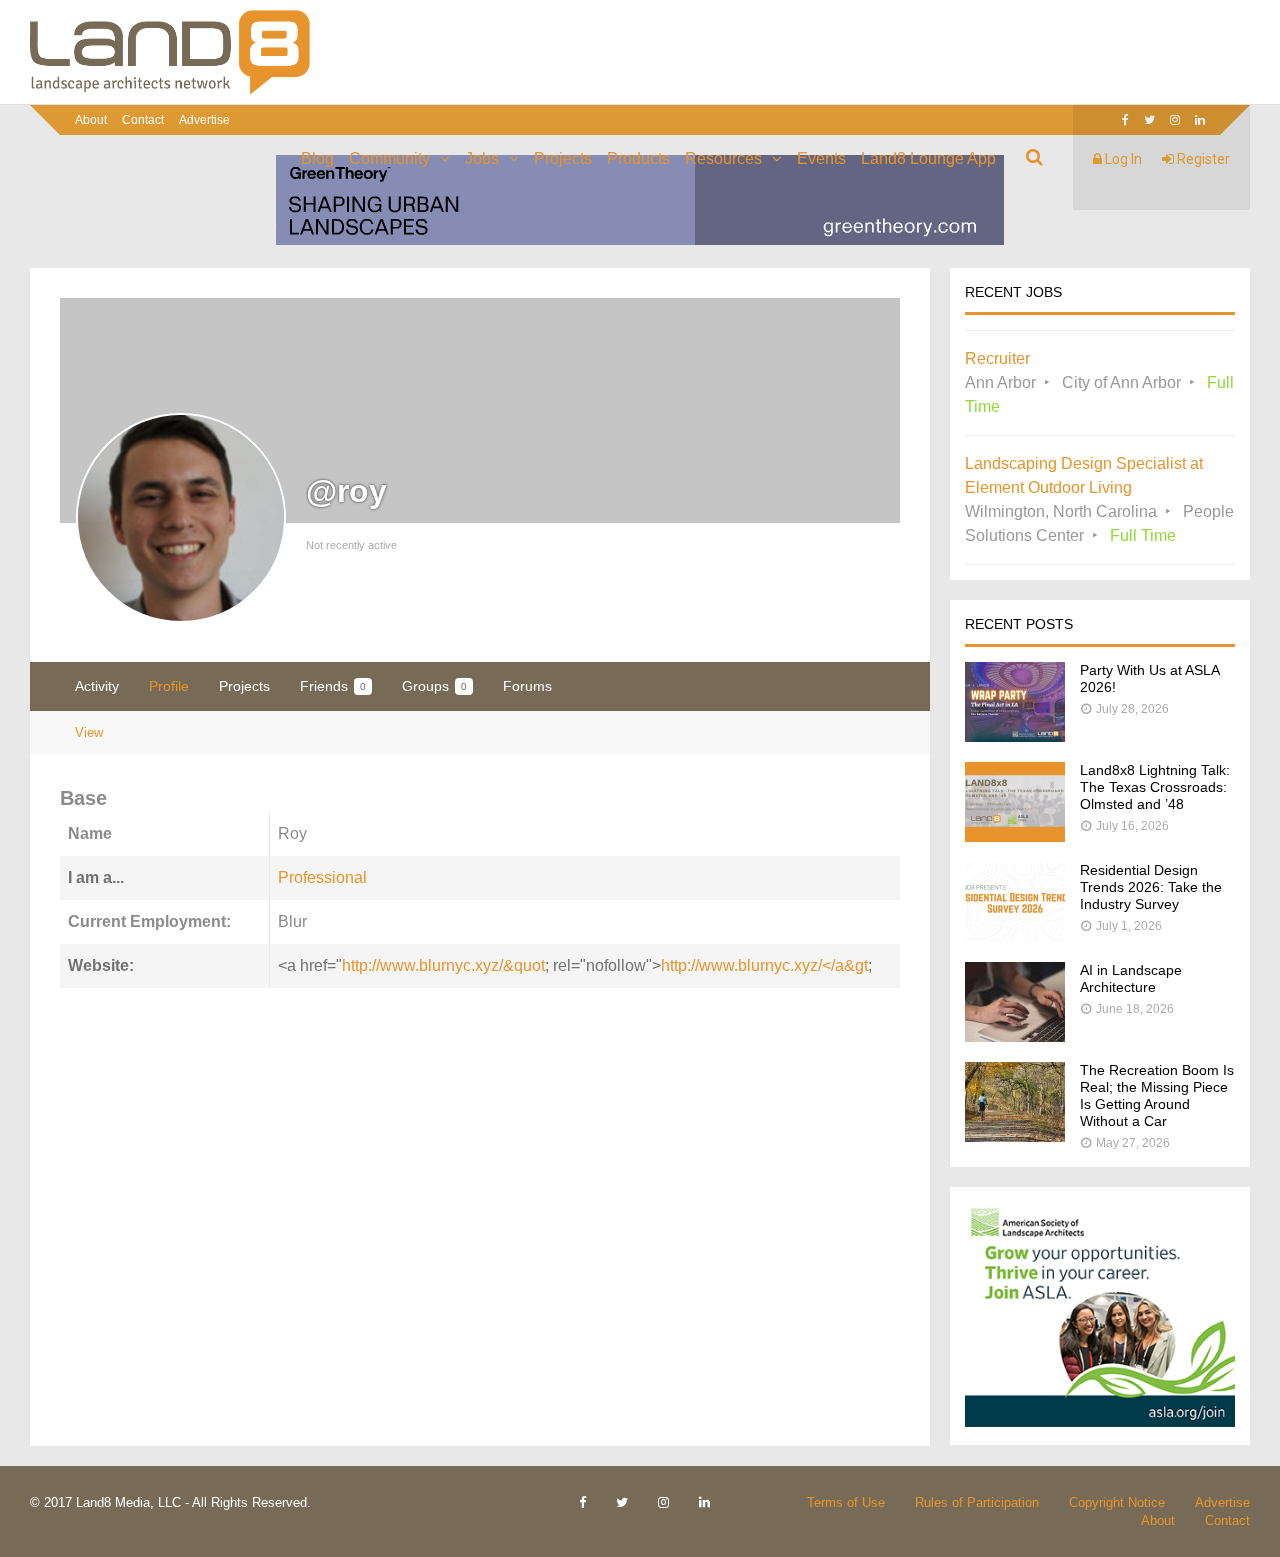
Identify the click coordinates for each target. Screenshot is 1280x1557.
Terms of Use (846, 1502)
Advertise (204, 120)
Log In (1122, 159)
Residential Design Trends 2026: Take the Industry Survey (1151, 887)
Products (638, 158)
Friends (333, 686)
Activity (97, 686)
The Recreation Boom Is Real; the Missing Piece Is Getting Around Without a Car (1157, 1095)
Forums (527, 686)
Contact (143, 120)
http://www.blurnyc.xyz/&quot (443, 965)
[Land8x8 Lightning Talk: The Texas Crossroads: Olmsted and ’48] (1015, 836)
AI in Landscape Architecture (1131, 978)
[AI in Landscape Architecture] (1015, 1036)
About (91, 120)
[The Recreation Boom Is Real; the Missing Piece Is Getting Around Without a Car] (1015, 1136)
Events (821, 158)
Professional (322, 877)
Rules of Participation (977, 1502)
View (89, 732)
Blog (317, 158)
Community (389, 158)
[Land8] (170, 91)
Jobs (482, 158)
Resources (723, 158)
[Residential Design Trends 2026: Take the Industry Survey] (1015, 936)
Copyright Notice (1117, 1502)
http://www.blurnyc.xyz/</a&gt (764, 965)
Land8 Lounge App (928, 158)
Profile (169, 686)
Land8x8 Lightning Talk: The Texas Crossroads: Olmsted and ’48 (1155, 787)
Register (1202, 159)
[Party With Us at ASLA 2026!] (1015, 736)
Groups (434, 686)
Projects (563, 158)
